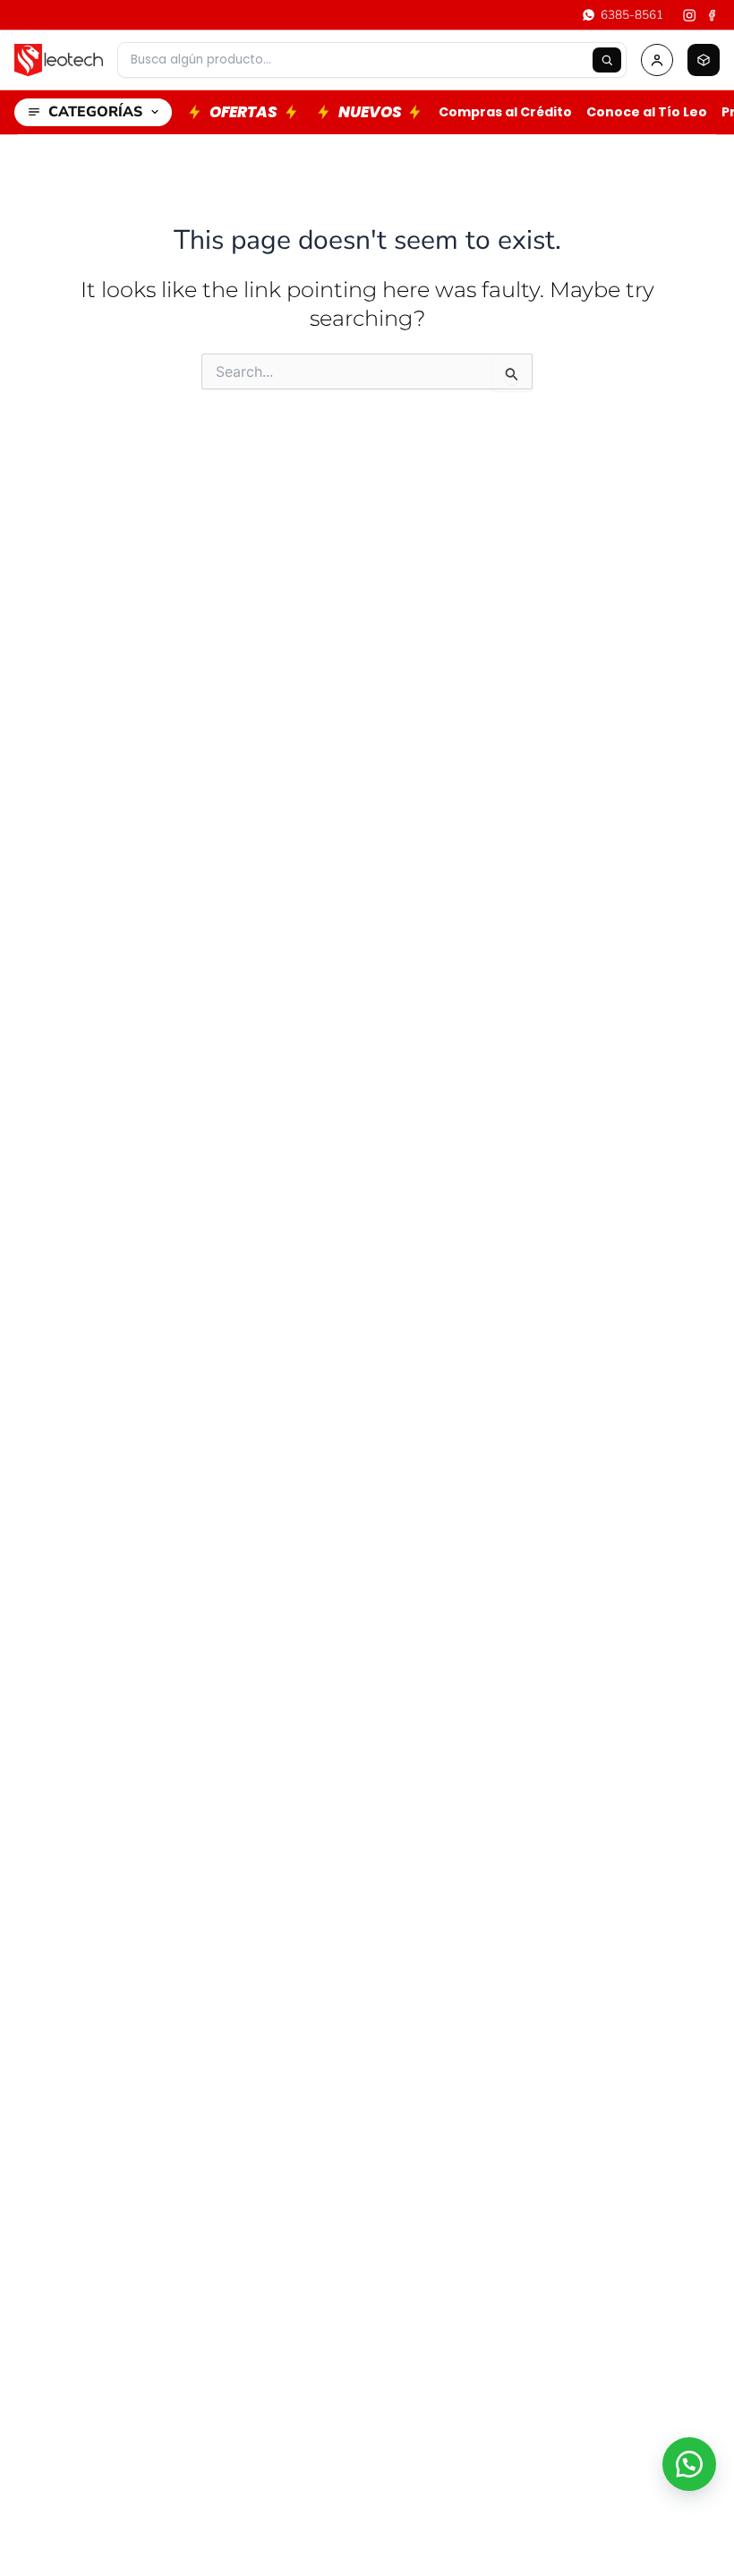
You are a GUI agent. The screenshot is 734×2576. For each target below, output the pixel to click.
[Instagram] (689, 15)
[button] (689, 2464)
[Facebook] (713, 15)
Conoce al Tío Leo (647, 112)
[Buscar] (607, 60)
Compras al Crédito (505, 112)
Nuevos (370, 112)
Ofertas (243, 112)
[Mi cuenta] (657, 60)
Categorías (95, 112)
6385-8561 (632, 15)
